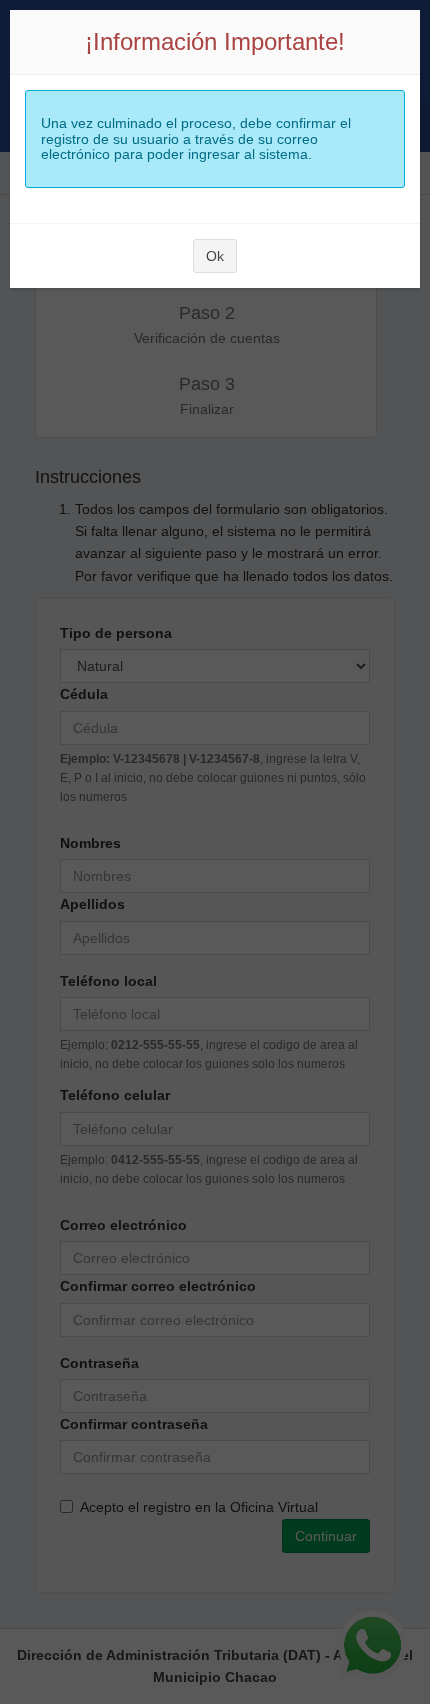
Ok (215, 256)
